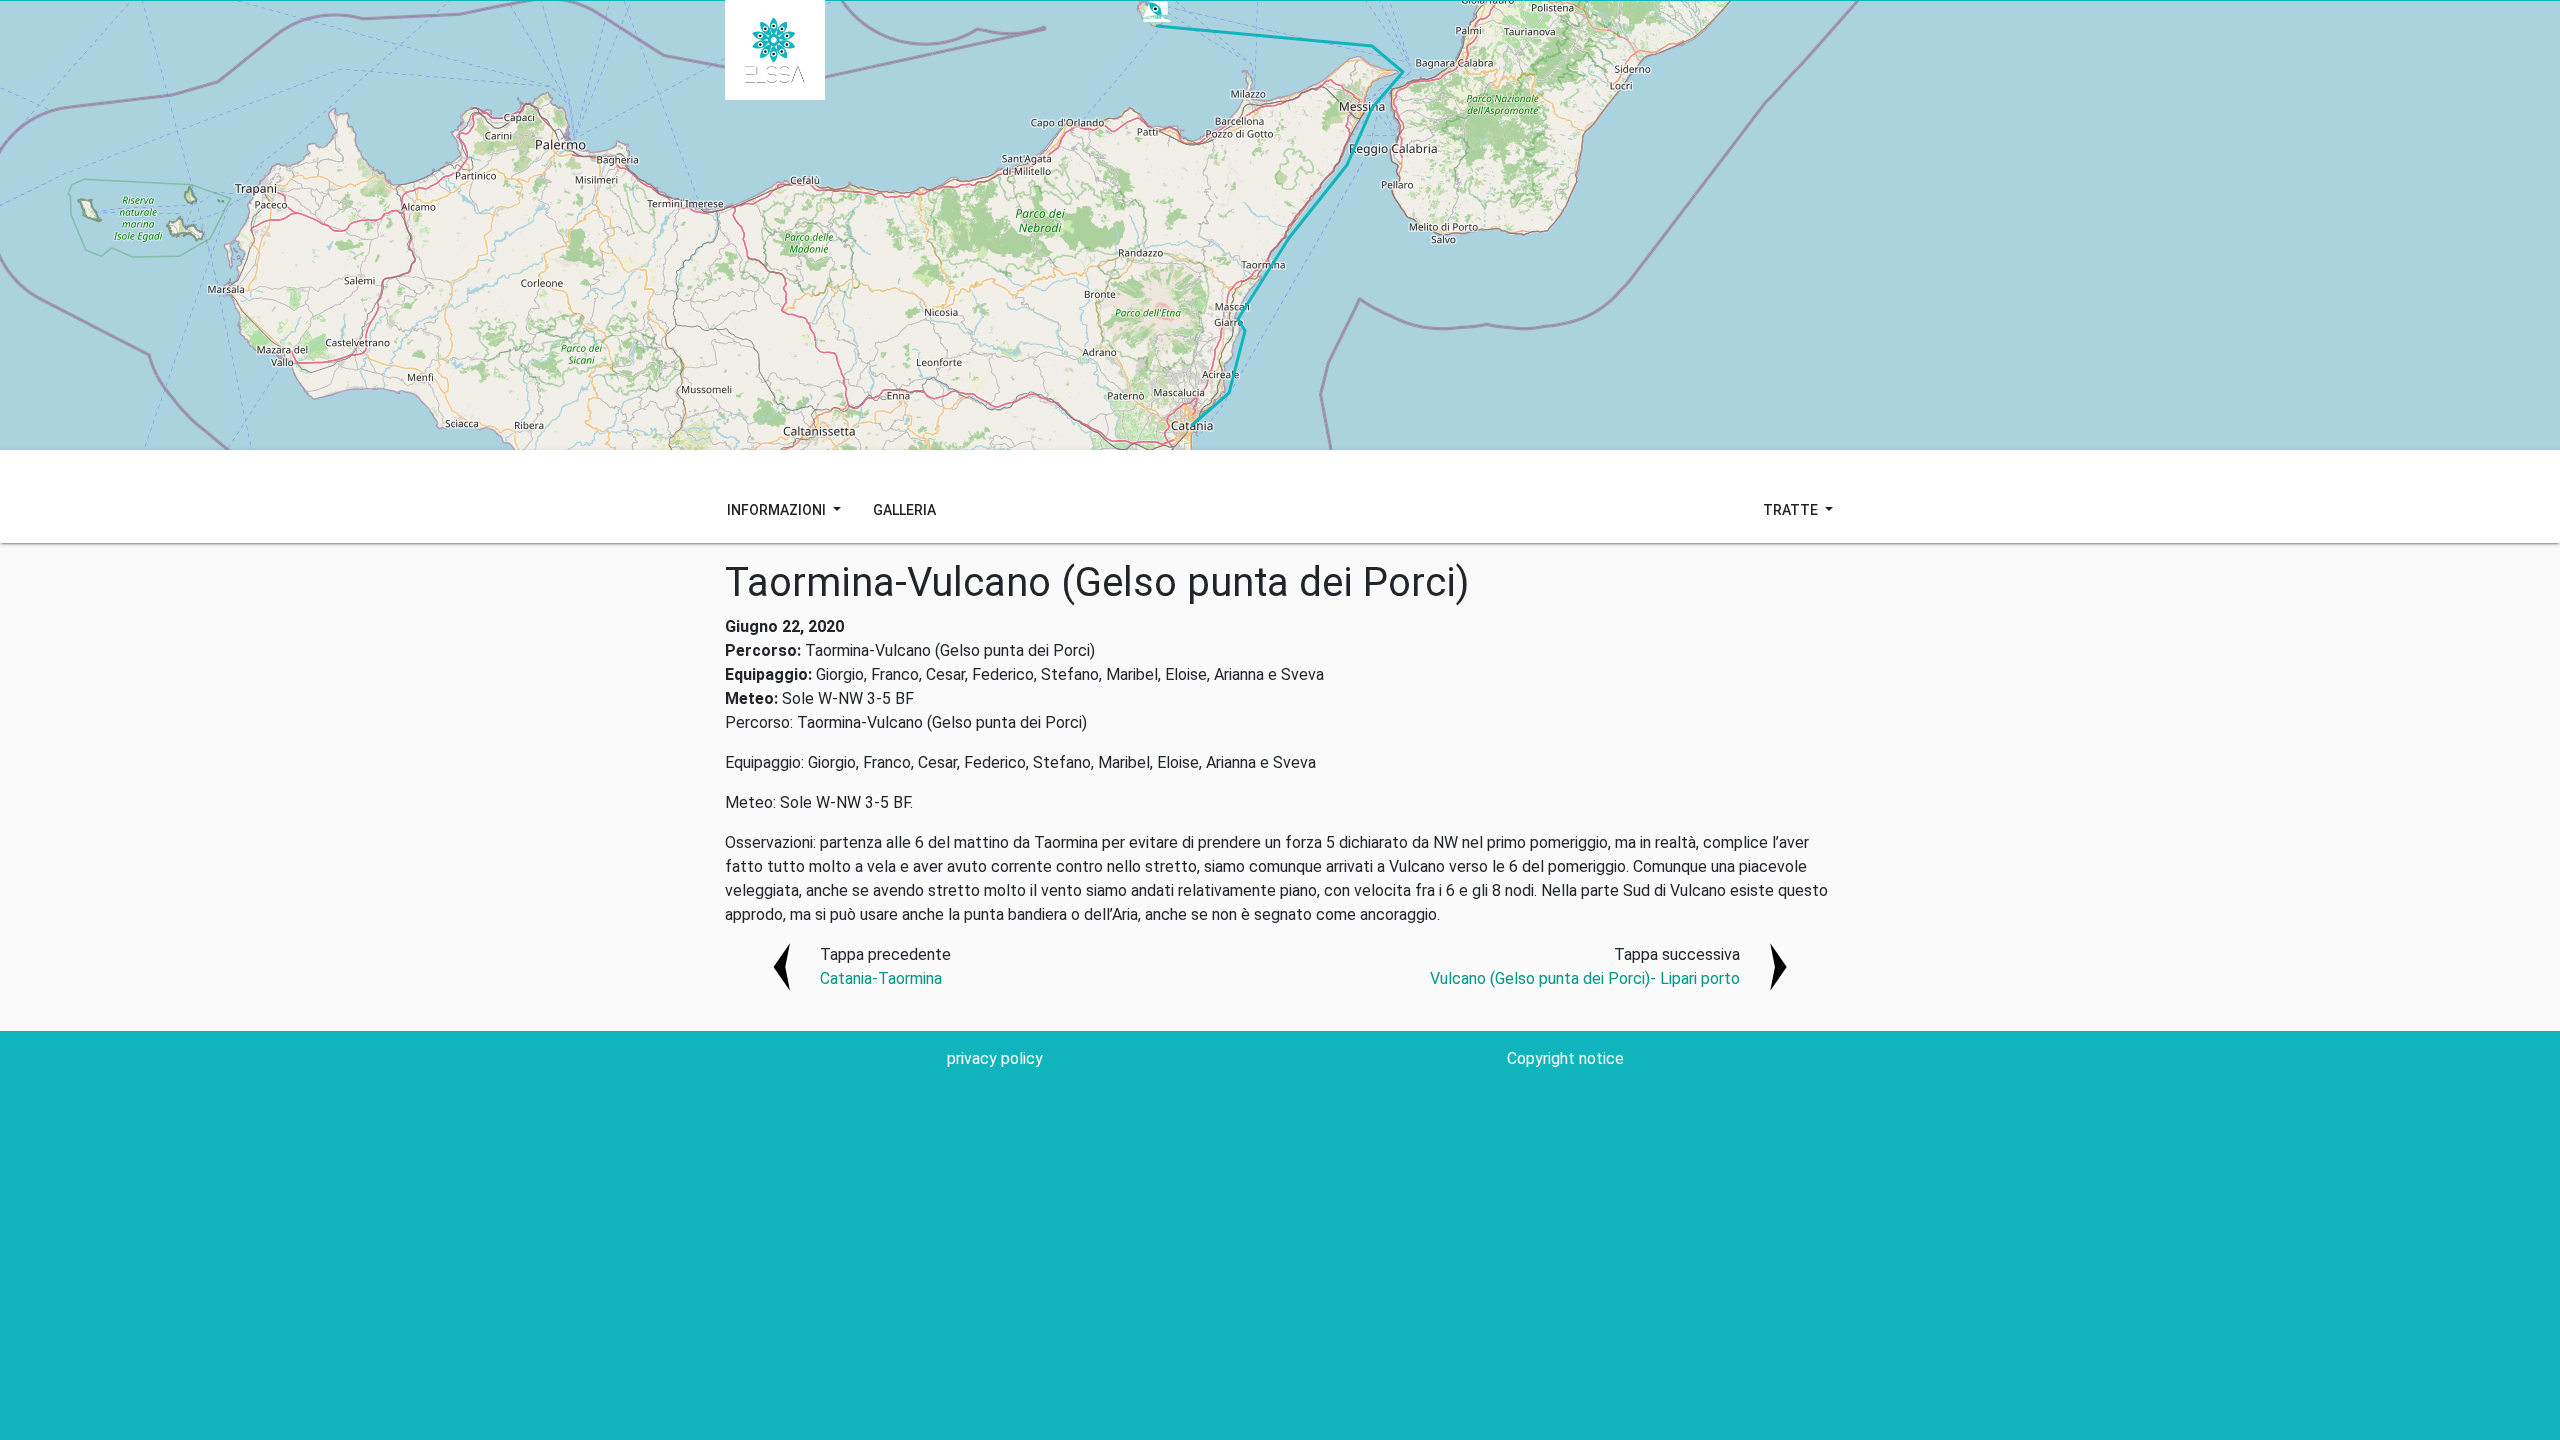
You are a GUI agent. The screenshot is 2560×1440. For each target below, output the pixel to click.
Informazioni (778, 510)
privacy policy (995, 1058)
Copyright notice (1565, 1058)
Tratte (1792, 510)
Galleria (904, 510)
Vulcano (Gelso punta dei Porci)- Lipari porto (1585, 978)
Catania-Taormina (881, 978)
